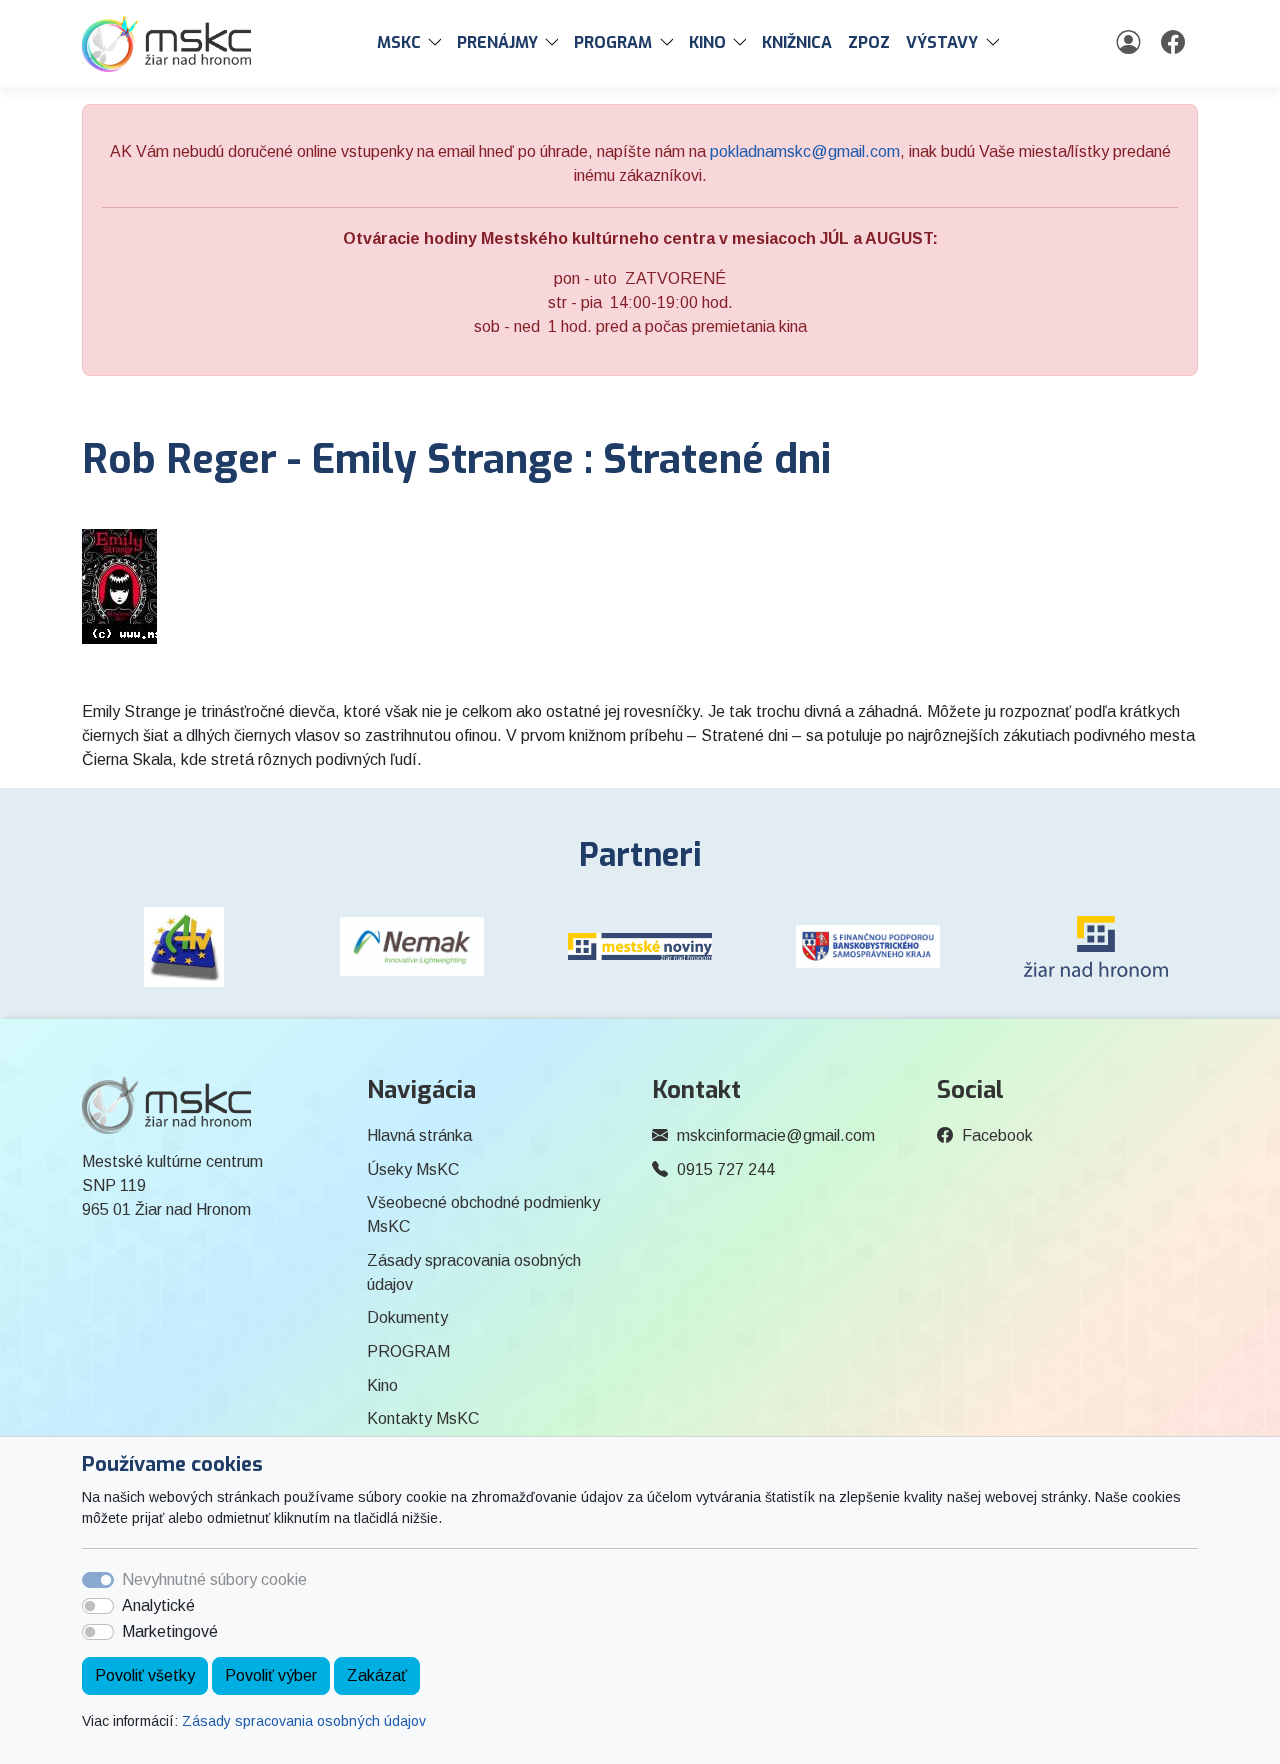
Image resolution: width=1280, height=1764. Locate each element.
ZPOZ (869, 42)
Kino (382, 1385)
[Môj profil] (1130, 43)
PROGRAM (408, 1351)
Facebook (997, 1135)
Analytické (158, 1605)
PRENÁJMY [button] (497, 42)
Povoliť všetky (145, 1675)
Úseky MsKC (413, 1169)
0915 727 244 (726, 1169)
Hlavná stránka (419, 1135)
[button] (439, 43)
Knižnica (797, 42)
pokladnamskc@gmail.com (805, 151)
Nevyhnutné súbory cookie (214, 1579)
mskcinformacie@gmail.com (776, 1135)
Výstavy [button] (942, 42)
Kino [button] (707, 42)
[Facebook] (1175, 43)
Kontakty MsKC (423, 1418)
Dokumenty (407, 1317)
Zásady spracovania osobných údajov (304, 1721)
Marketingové (170, 1631)
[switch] (98, 1606)
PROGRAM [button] (613, 42)
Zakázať (377, 1675)
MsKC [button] (399, 42)
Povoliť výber (271, 1675)
